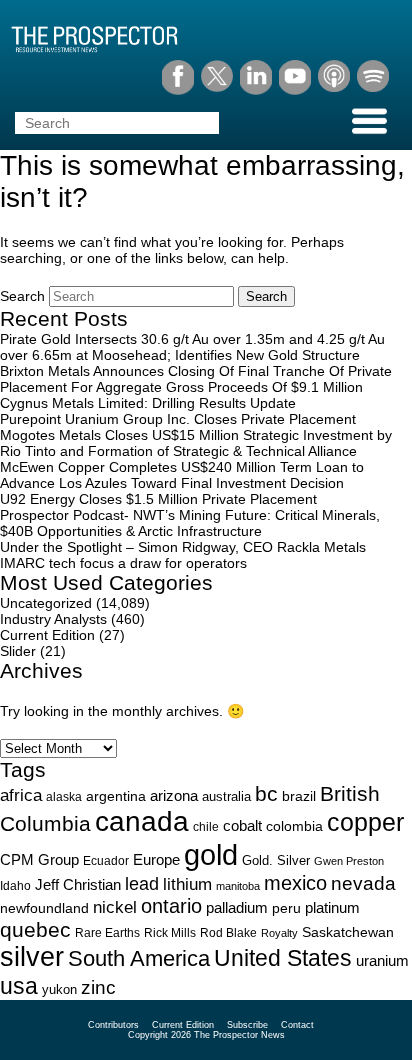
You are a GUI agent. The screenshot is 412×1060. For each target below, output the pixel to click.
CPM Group (39, 859)
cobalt (242, 826)
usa (19, 986)
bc (266, 793)
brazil (299, 796)
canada (142, 821)
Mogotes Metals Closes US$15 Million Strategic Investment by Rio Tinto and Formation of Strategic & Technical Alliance (196, 443)
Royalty (279, 933)
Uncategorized (46, 603)
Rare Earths (107, 932)
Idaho (15, 885)
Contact (297, 1025)
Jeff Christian (78, 885)
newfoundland (44, 908)
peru (286, 908)
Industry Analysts (53, 619)
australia (226, 796)
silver (32, 957)
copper (365, 822)
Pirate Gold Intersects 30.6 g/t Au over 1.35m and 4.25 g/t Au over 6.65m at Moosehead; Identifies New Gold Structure (192, 347)
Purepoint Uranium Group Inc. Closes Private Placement (178, 419)
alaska (64, 797)
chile (206, 827)
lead (142, 883)
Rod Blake (228, 933)
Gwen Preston (349, 861)
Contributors (113, 1025)
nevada (363, 883)
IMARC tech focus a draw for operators (123, 563)
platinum (332, 908)
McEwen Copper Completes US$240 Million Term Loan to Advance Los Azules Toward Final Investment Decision (182, 475)
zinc (98, 987)
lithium (187, 884)
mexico (295, 883)
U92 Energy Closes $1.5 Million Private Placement (158, 499)
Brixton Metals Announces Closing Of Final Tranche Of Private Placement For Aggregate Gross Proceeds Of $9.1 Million (196, 379)
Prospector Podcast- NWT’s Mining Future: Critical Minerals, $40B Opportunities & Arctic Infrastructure (190, 523)
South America (139, 958)
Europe (156, 859)
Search (22, 296)
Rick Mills (170, 933)
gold (211, 854)
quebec (35, 929)
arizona (174, 795)
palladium (237, 908)
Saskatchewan (348, 932)
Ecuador (106, 861)
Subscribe (247, 1025)
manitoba (238, 886)
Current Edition (47, 635)
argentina (116, 796)
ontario (171, 906)
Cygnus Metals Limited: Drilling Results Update (148, 403)
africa (21, 795)
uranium (382, 960)
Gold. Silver (276, 860)
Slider (18, 651)
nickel (115, 907)
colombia (294, 826)
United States (283, 958)
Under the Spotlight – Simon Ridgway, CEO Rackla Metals (183, 547)
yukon (59, 989)
